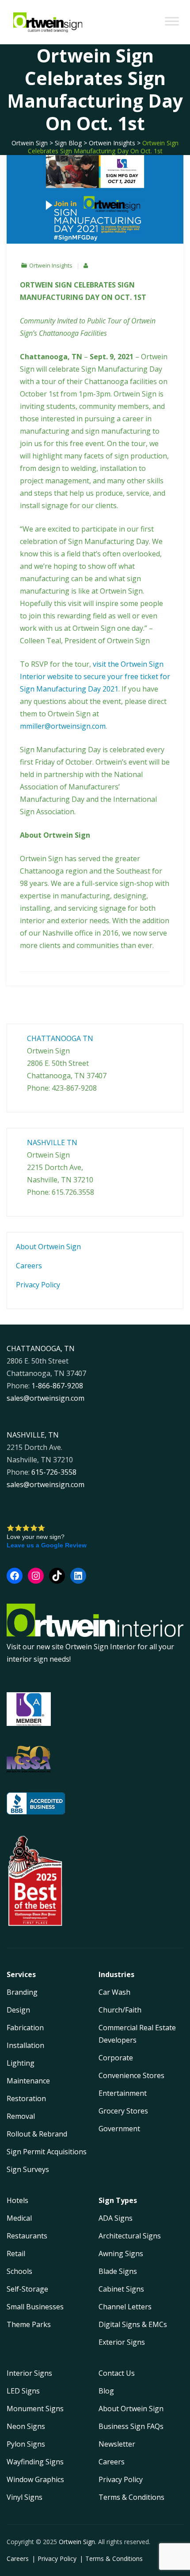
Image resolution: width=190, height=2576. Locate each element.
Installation (25, 2045)
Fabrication (25, 2028)
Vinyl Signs (25, 2497)
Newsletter (117, 2444)
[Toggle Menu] (172, 21)
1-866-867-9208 (57, 1386)
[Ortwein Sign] (48, 22)
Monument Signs (35, 2409)
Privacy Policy (38, 1285)
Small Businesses (35, 2307)
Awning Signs (121, 2254)
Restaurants (27, 2236)
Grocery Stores (123, 2111)
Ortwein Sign (77, 2542)
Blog (106, 2391)
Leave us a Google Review (47, 1545)
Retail (16, 2254)
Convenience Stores (131, 2075)
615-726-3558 (54, 1472)
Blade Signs (118, 2271)
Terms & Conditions (131, 2497)
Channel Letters (125, 2307)
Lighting (21, 2063)
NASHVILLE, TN (33, 1435)
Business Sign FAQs (131, 2426)
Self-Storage (27, 2289)
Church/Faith (120, 2010)
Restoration (26, 2098)
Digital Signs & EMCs (133, 2324)
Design (18, 2010)
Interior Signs (29, 2373)
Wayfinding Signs (35, 2462)
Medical (19, 2218)
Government (119, 2129)
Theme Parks (29, 2324)
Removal (21, 2116)
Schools (19, 2271)
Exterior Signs (122, 2342)
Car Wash (114, 1992)
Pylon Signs (26, 2444)
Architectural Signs (130, 2236)
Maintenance (28, 2081)
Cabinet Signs (121, 2289)
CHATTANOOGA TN (60, 1038)
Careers (29, 1266)
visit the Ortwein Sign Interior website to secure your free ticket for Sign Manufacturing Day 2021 (95, 676)
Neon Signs (26, 2426)
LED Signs (23, 2391)
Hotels (17, 2200)
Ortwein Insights (51, 265)
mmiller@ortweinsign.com (63, 726)
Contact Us (117, 2373)
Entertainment (123, 2093)
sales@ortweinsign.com (46, 1398)
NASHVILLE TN (52, 1142)
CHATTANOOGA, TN (41, 1348)
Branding (22, 1992)
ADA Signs (116, 2218)
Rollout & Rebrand (37, 2134)
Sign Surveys (28, 2169)
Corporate (116, 2058)
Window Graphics (35, 2479)
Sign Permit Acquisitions (47, 2152)
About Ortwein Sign (48, 1247)
